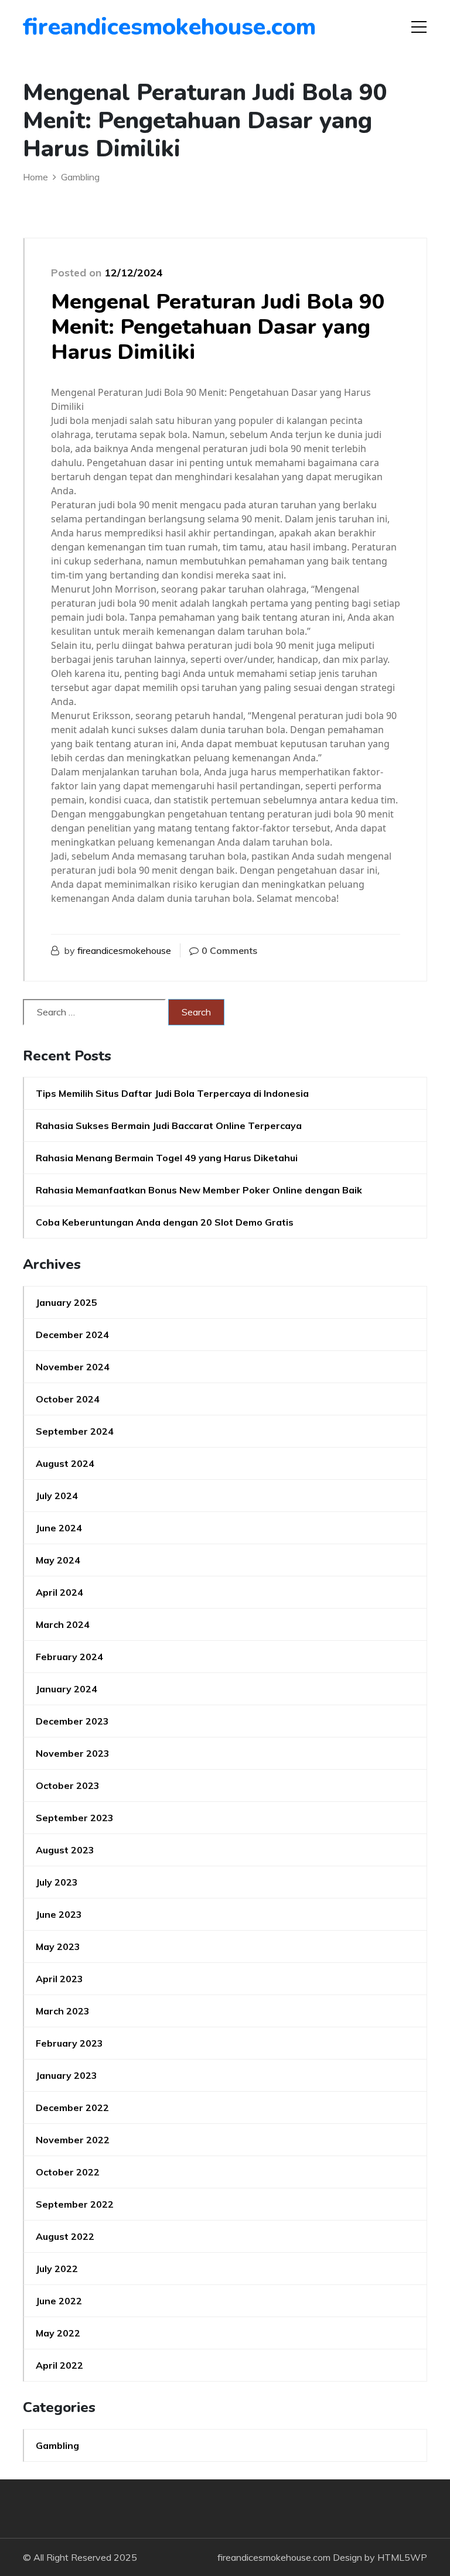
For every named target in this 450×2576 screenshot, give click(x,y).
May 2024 (58, 1560)
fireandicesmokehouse (124, 950)
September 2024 (75, 1431)
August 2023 (65, 1850)
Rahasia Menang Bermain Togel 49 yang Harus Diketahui (167, 1158)
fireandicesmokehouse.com (90, 27)
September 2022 (75, 2204)
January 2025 (67, 1302)
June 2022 (59, 2301)
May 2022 (58, 2333)
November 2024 (73, 1367)
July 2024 (57, 1496)
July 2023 (57, 1882)
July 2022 (57, 2269)
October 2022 (68, 2172)
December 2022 (72, 2108)
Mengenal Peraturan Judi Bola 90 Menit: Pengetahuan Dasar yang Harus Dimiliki (218, 327)
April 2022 (59, 2365)
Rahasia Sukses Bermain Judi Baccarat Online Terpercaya (169, 1125)
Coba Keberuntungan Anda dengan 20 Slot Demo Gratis (165, 1222)
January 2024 (67, 1689)
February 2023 (69, 2043)
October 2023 (68, 1785)
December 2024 (72, 1335)
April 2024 (59, 1592)
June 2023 (59, 1914)
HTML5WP (402, 2557)
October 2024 (68, 1399)
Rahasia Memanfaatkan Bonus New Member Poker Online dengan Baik (199, 1190)
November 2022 (73, 2140)
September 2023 (75, 1818)
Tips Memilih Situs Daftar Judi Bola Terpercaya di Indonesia (172, 1093)
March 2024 (63, 1624)
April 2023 (59, 1979)
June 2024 (59, 1528)
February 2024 (69, 1657)
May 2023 (58, 1946)
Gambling (57, 2445)
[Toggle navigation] (419, 27)
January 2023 (67, 2075)
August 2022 (65, 2236)
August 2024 (65, 1463)
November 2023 (73, 1753)
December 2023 (72, 1721)
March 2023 (63, 2011)
